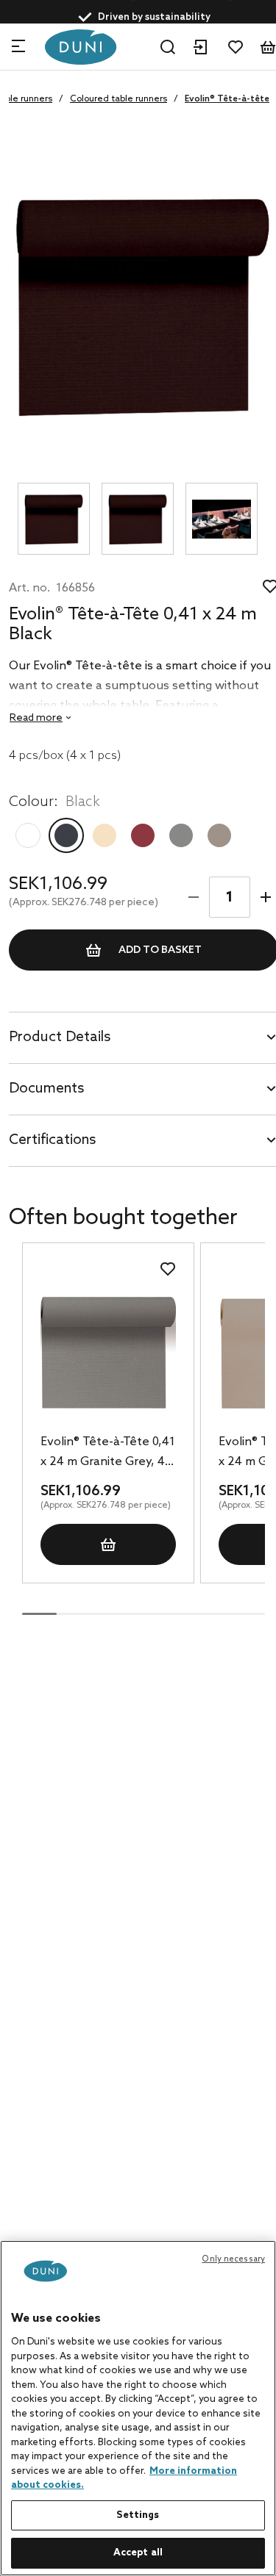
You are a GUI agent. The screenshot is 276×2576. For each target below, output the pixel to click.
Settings (138, 2515)
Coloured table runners (118, 99)
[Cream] (105, 835)
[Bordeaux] (143, 835)
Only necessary (233, 2259)
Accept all (138, 2553)
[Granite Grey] (181, 835)
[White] (28, 835)
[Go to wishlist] (236, 47)
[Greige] (219, 835)
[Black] (66, 835)
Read (36, 718)
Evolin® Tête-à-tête (227, 99)
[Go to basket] (268, 47)
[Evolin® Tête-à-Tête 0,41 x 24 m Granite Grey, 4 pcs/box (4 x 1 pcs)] (108, 1352)
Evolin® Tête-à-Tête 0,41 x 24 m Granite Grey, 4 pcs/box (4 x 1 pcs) (108, 1453)
